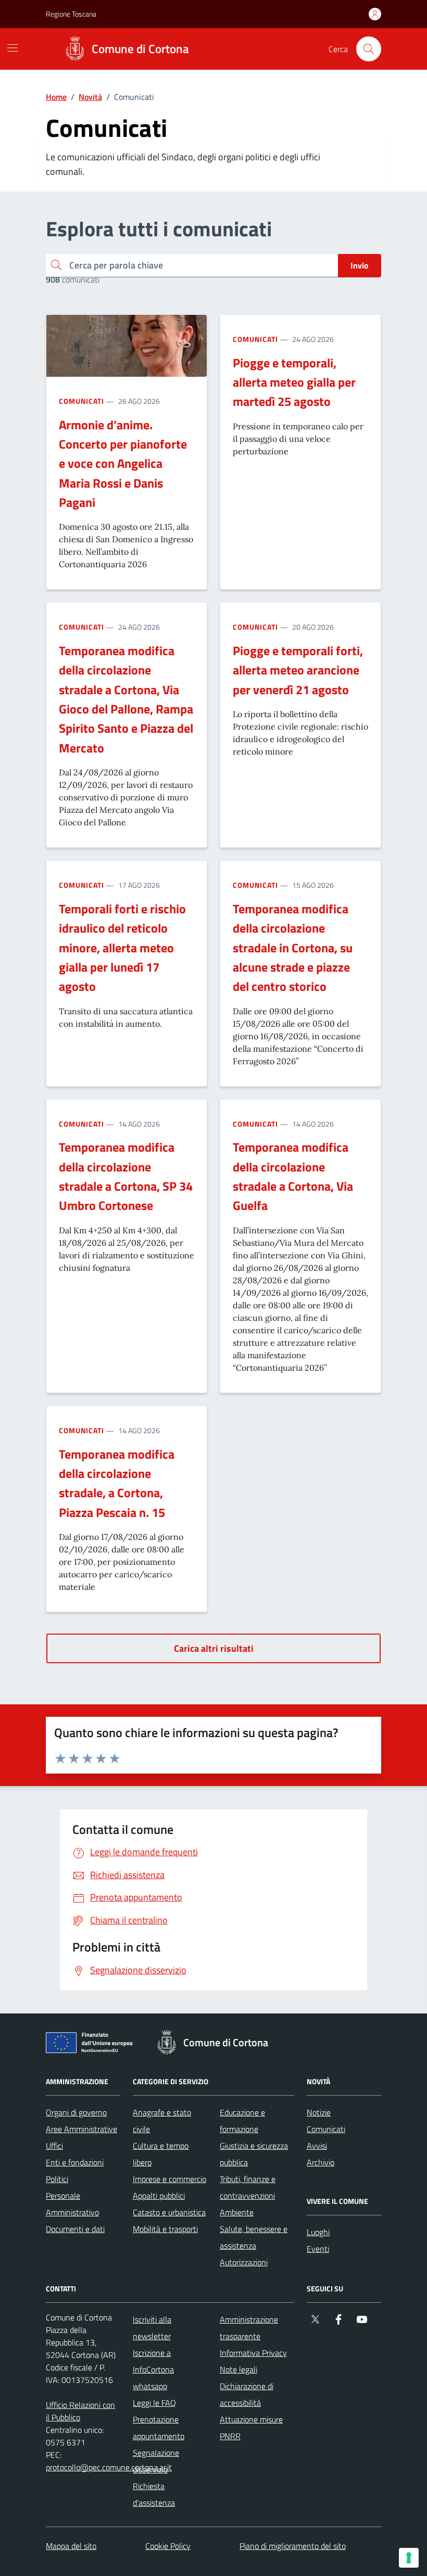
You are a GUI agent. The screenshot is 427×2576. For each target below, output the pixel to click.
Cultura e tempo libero (161, 2154)
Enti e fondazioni (75, 2162)
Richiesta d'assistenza (154, 2494)
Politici (57, 2179)
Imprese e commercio (169, 2179)
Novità (90, 97)
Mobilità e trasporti (165, 2229)
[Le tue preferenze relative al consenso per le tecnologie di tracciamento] (409, 2558)
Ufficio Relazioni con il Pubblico (80, 2411)
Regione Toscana (71, 14)
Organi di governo (76, 2112)
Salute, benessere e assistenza (254, 2237)
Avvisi (317, 2146)
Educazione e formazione (242, 2121)
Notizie (319, 2112)
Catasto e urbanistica (169, 2212)
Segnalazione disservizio (156, 2461)
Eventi (318, 2249)
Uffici (54, 2146)
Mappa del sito (71, 2546)
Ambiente (237, 2212)
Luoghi (318, 2232)
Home (56, 97)
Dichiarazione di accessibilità (247, 2394)
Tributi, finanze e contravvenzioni (248, 2187)
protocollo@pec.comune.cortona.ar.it (109, 2467)
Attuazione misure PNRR (251, 2428)
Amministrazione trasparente (249, 2328)
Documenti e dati (75, 2229)
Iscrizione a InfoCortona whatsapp (153, 2369)
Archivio (321, 2162)
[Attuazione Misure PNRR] (92, 2045)
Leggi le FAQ (154, 2403)
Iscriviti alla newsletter (152, 2328)
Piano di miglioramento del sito (293, 2546)
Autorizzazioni (244, 2262)
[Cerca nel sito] (369, 49)
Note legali (238, 2369)
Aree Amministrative (81, 2129)
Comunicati (81, 401)
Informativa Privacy (253, 2353)
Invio (360, 265)
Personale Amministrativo (72, 2204)
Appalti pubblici (159, 2196)
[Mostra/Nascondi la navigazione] (12, 48)
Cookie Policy (168, 2546)
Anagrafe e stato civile (162, 2121)
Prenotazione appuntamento (159, 2428)
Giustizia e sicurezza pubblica (254, 2154)
